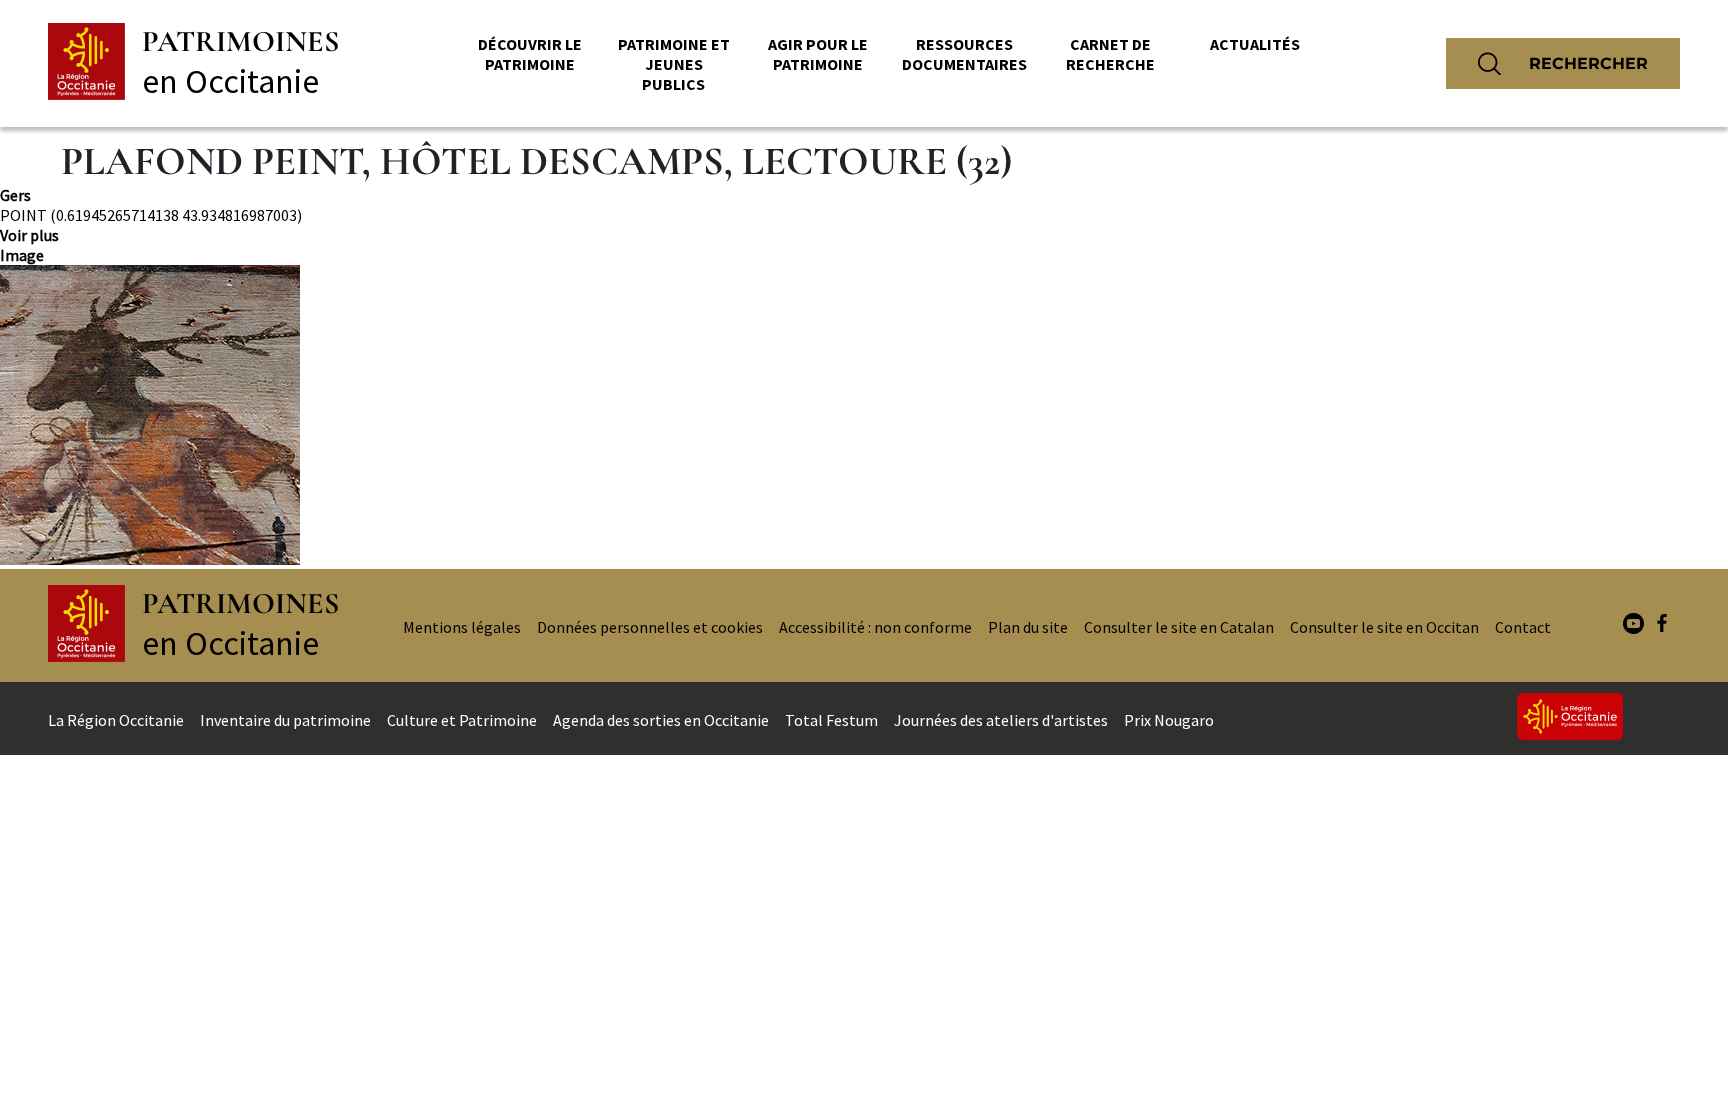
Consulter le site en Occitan (1384, 627)
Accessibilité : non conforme (875, 627)
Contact (1523, 627)
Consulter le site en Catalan (1179, 627)
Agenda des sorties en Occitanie (661, 720)
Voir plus (29, 235)
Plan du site (1028, 627)
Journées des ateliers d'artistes (1001, 720)
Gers (15, 195)
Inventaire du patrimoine (285, 720)
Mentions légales (462, 627)
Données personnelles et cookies (650, 627)
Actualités (1255, 44)
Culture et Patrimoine (462, 720)
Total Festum (831, 720)
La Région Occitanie (116, 720)
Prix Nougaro (1169, 720)
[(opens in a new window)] (1633, 625)
